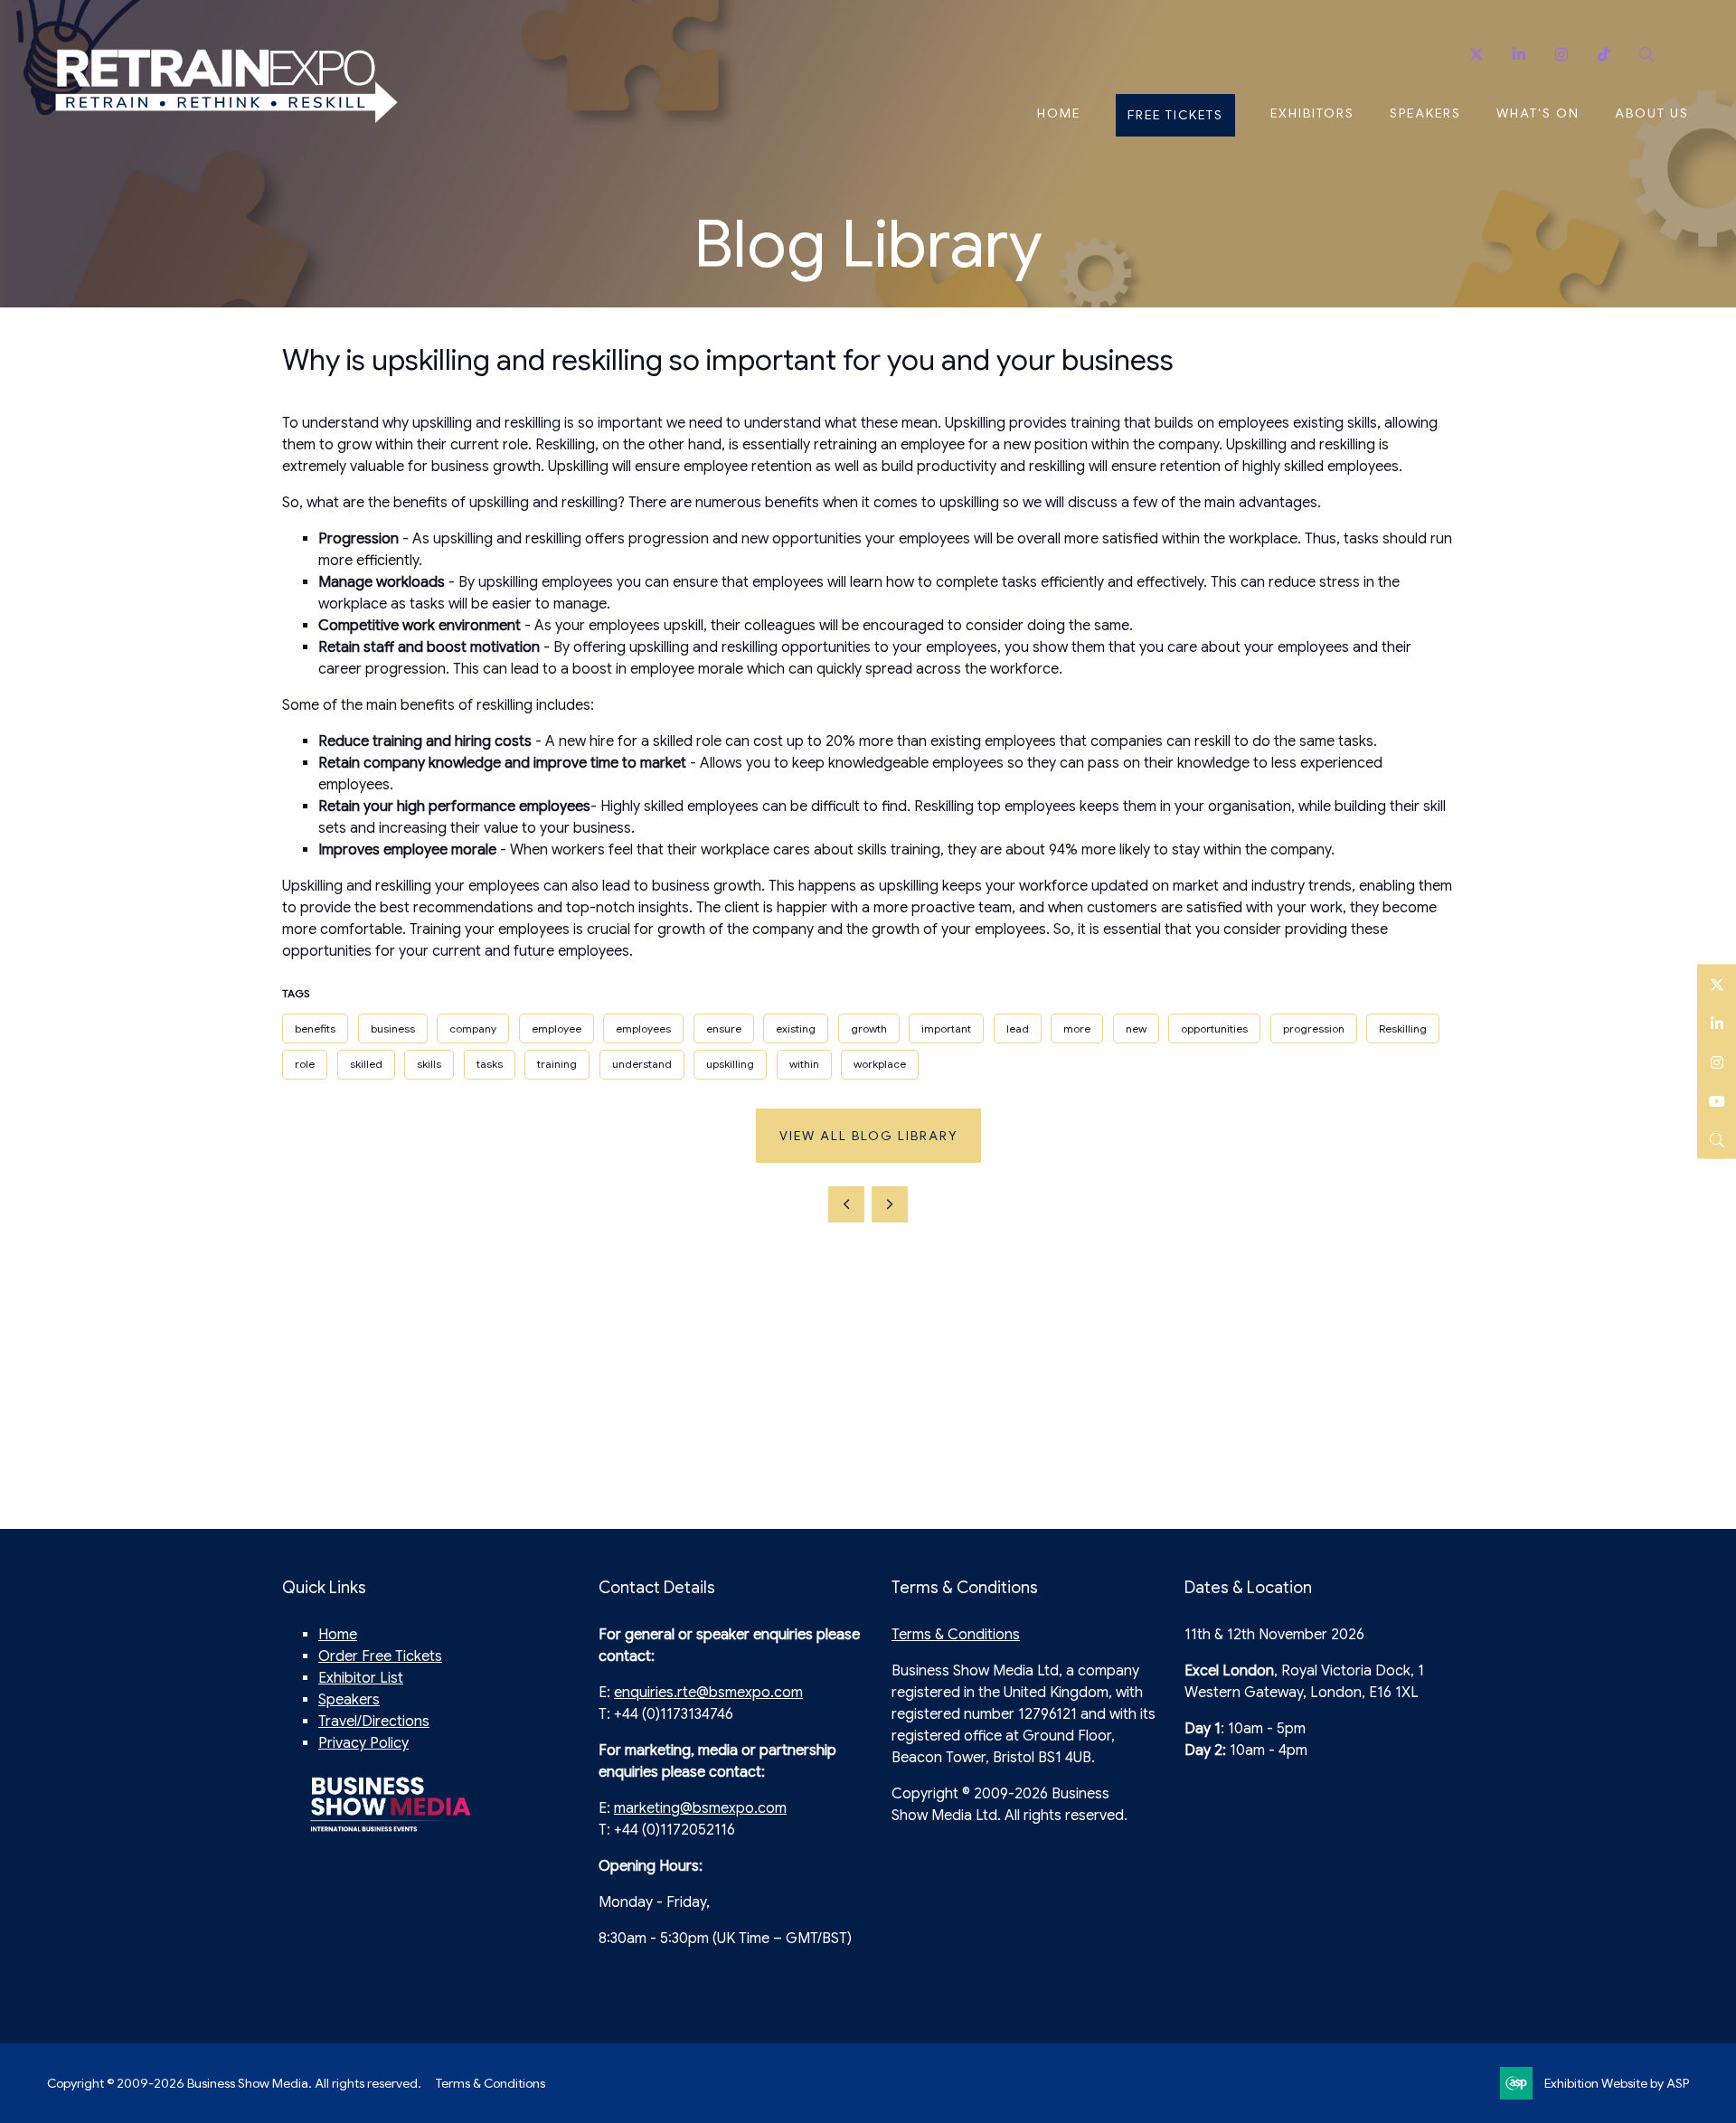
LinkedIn (1717, 1023)
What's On (1538, 113)
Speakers (1425, 113)
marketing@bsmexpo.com (700, 1808)
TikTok (1604, 55)
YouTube (1717, 1101)
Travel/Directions (374, 1722)
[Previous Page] (846, 1204)
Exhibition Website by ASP (1617, 2083)
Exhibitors (1312, 113)
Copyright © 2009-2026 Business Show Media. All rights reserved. (234, 2083)
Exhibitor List (361, 1678)
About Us (1652, 113)
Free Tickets (1175, 115)
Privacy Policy (363, 1743)
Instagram (1561, 55)
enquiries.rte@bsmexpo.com (708, 1693)
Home (1059, 113)
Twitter (1476, 55)
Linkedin (1519, 55)
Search (1646, 55)
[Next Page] (890, 1204)
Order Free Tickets (380, 1656)
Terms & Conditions (956, 1635)
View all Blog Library (868, 1136)
